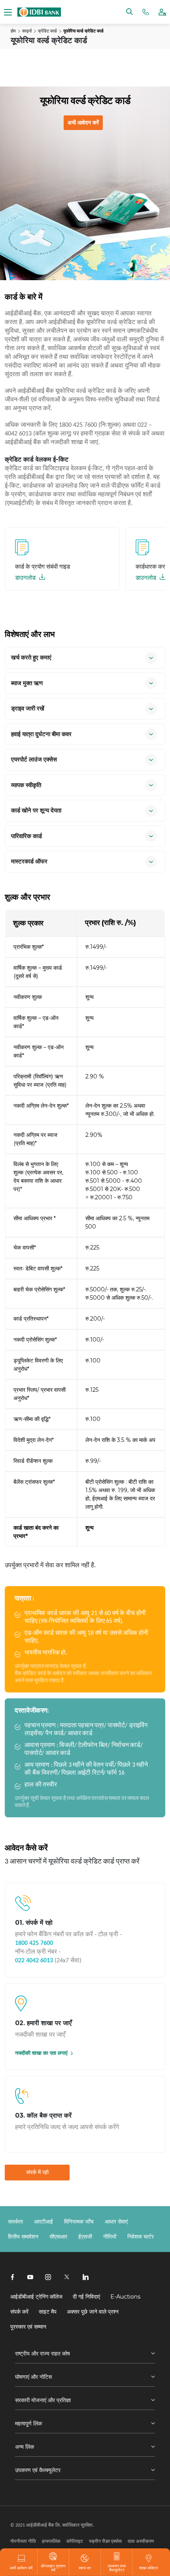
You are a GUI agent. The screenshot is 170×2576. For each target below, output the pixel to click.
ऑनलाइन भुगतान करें (53, 2568)
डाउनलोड (26, 578)
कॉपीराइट (75, 2541)
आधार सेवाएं (116, 2222)
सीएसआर (58, 2237)
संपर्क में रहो (37, 2172)
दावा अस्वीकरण (141, 2541)
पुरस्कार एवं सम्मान (28, 2327)
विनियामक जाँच (79, 2222)
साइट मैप (48, 2312)
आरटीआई (43, 2222)
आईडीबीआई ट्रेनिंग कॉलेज (36, 2297)
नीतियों (110, 2237)
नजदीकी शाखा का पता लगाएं (41, 2053)
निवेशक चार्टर (141, 2237)
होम (13, 31)
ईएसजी (85, 2237)
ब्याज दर (85, 2568)
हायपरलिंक (51, 2541)
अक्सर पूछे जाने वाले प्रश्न (93, 2312)
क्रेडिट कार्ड (47, 31)
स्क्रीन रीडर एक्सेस (105, 2541)
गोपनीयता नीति (23, 2541)
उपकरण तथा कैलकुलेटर (117, 2568)
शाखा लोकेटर (148, 2568)
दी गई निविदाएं (86, 2297)
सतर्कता (15, 2222)
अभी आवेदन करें (83, 122)
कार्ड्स (27, 31)
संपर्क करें (19, 2312)
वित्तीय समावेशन (23, 2237)
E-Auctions (125, 2297)
